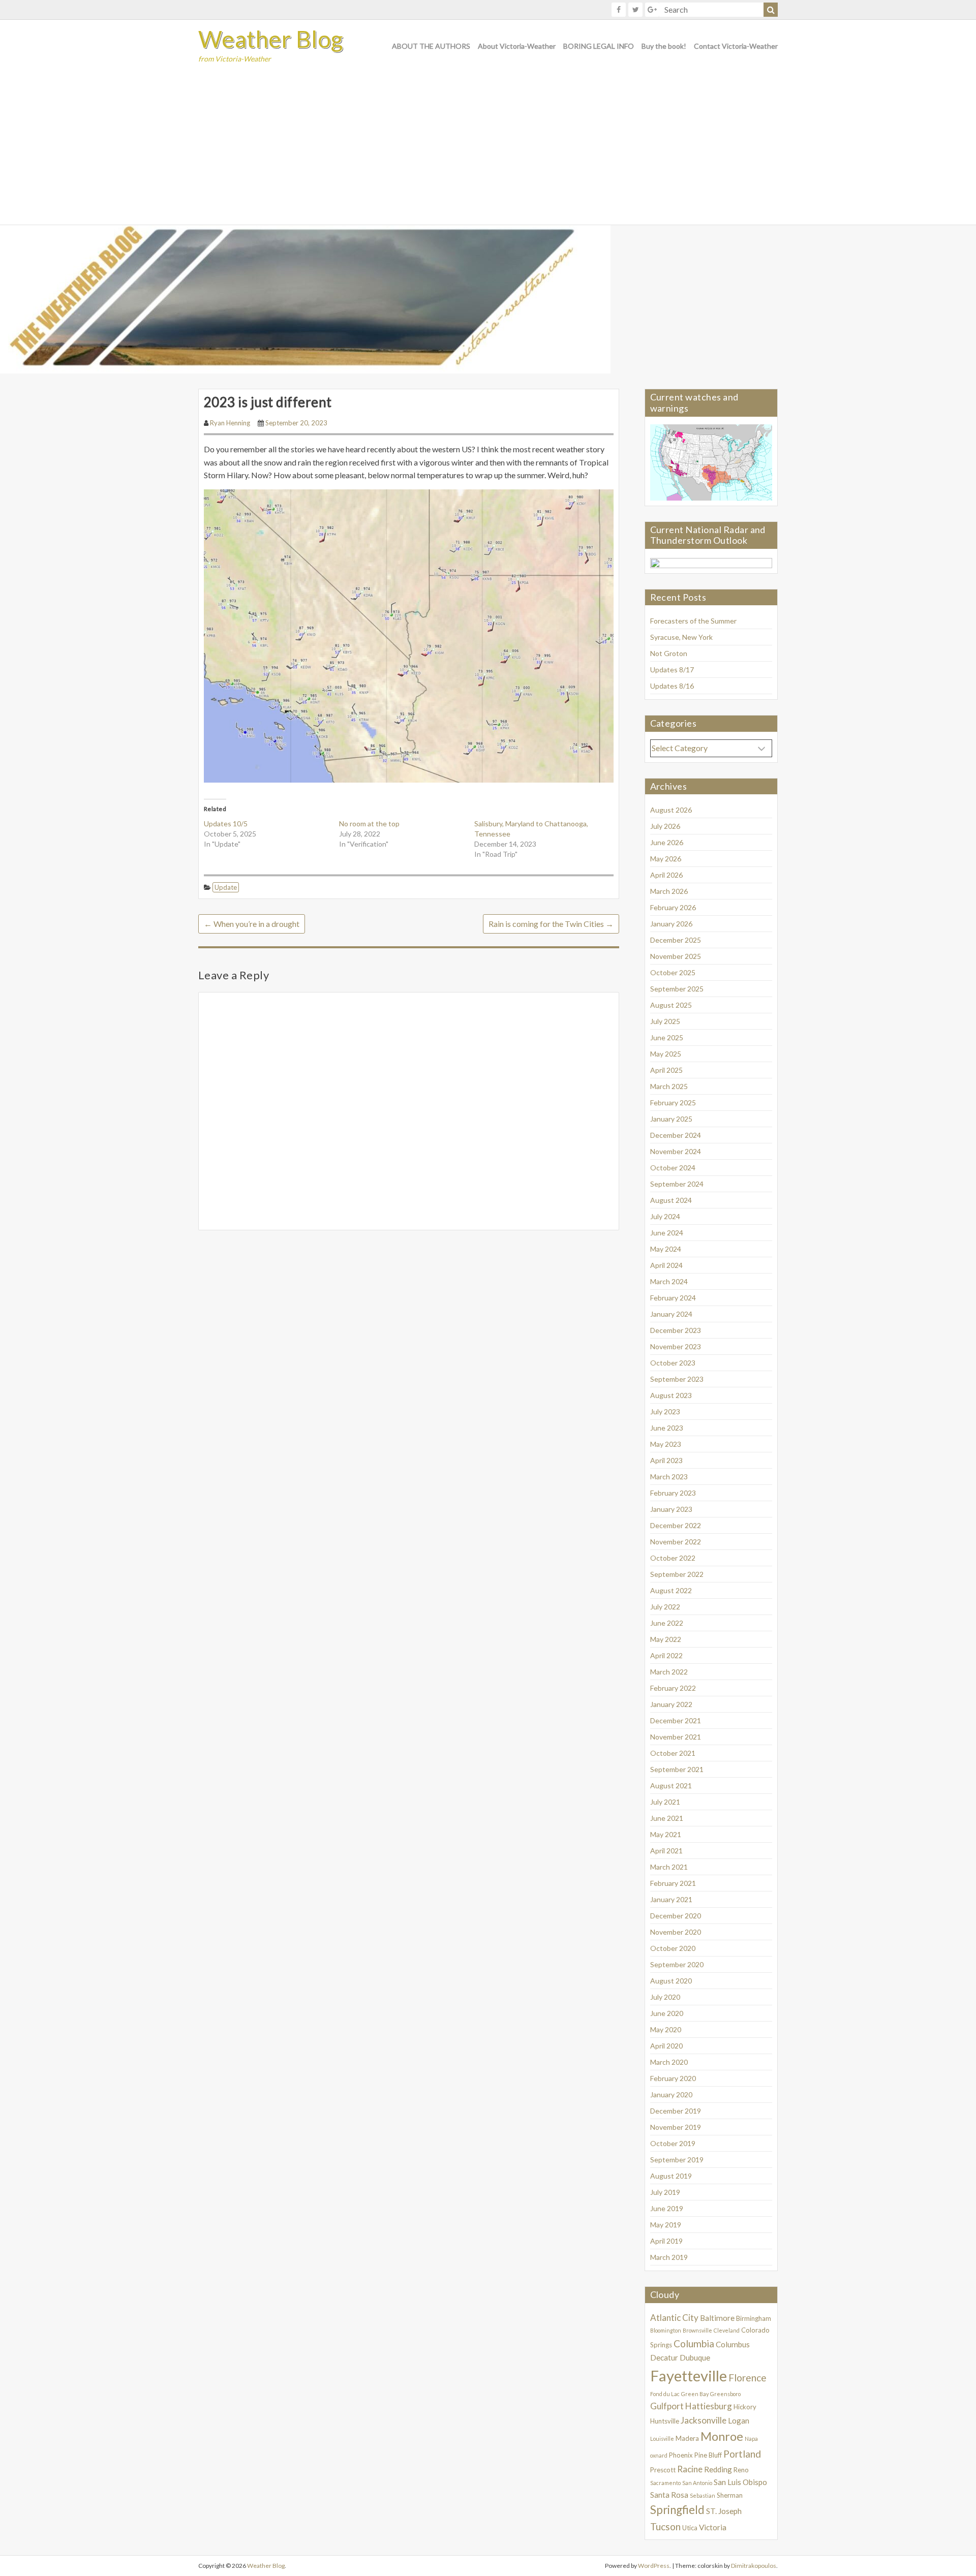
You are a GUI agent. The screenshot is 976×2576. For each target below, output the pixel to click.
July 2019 (665, 2192)
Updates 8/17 (672, 670)
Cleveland (727, 2330)
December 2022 (676, 1525)
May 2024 (666, 1249)
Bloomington (666, 2330)
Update (226, 887)
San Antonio (697, 2483)
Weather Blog (271, 39)
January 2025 (671, 1119)
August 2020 (671, 1981)
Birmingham (754, 2318)
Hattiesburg (709, 2406)
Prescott (663, 2470)
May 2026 (666, 859)
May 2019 (666, 2225)
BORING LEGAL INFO (599, 46)
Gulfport (667, 2406)
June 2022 (667, 1623)
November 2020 (676, 1932)
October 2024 (673, 1168)
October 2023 (673, 1363)
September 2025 (677, 989)
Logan (739, 2420)
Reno (741, 2470)
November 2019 (676, 2127)
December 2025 (676, 940)
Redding (718, 2469)
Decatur (664, 2357)
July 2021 (665, 1802)
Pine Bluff (708, 2455)
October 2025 (673, 972)
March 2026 (669, 891)
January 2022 (671, 1704)
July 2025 (665, 1021)
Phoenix (681, 2455)
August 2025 (671, 1005)
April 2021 (666, 1851)
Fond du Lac (665, 2394)
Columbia (694, 2344)
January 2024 (671, 1314)
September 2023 (677, 1379)
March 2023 (669, 1477)
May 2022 (666, 1639)
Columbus (733, 2344)
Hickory (745, 2407)
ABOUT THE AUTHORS (431, 46)
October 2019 (673, 2143)
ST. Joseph (724, 2511)
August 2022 (671, 1590)
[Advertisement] (488, 148)
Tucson (665, 2526)
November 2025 (676, 956)
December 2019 (676, 2111)
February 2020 (673, 2078)
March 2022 (669, 1672)
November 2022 (676, 1542)
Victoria (713, 2527)
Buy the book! (664, 46)
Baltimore (717, 2318)
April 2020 (666, 2046)
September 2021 (677, 1769)
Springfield (677, 2510)
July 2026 (665, 826)
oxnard (659, 2455)
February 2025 (673, 1103)
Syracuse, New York (681, 637)
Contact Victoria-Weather (736, 46)
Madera (687, 2438)
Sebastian (703, 2495)
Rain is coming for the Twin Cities (551, 924)
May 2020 (666, 2029)
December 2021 (676, 1720)
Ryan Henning (230, 423)
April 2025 (666, 1070)
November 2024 (676, 1151)
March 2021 (669, 1867)
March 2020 (669, 2062)
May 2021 (666, 1834)
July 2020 (665, 1997)
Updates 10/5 (226, 824)
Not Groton (669, 653)
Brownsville (697, 2330)
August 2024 (671, 1200)
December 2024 (676, 1135)
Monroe (722, 2436)
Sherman (730, 2495)
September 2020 (677, 1964)
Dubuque (695, 2357)
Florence (748, 2378)
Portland (742, 2454)
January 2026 (671, 924)
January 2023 (671, 1509)
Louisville (662, 2439)
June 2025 (667, 1037)
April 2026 (666, 875)
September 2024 (677, 1184)
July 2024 (665, 1216)
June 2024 (667, 1233)
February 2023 (673, 1493)
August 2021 (671, 1786)
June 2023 (667, 1428)
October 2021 (673, 1753)
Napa (751, 2439)
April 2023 (666, 1460)
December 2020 (676, 1916)
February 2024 (673, 1298)
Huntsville (665, 2421)
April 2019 (666, 2241)
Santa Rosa (669, 2495)
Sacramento (665, 2483)
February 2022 (673, 1688)
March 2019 (669, 2257)
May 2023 (666, 1444)
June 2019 (667, 2208)
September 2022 (677, 1574)
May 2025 (666, 1054)
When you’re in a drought (252, 924)
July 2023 (665, 1411)
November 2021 (676, 1737)
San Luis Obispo (740, 2482)
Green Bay (695, 2394)
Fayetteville (689, 2376)
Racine (690, 2469)
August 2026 (671, 810)
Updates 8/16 (672, 686)
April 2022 (666, 1655)
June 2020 (667, 2013)
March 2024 (669, 1281)
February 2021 (673, 1883)
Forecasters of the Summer (693, 621)
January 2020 (671, 2094)
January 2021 (671, 1899)
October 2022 (673, 1558)
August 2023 (671, 1395)
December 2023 (676, 1330)
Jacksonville (704, 2420)
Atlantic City (674, 2318)
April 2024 (666, 1265)
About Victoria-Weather (517, 46)
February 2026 (673, 907)
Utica (690, 2528)
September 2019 (677, 2160)
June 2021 (667, 1818)
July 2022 (665, 1607)
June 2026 (667, 842)
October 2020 (673, 1948)
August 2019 (671, 2176)
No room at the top (369, 824)
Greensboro (725, 2394)
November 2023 (676, 1346)
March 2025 (669, 1086)
